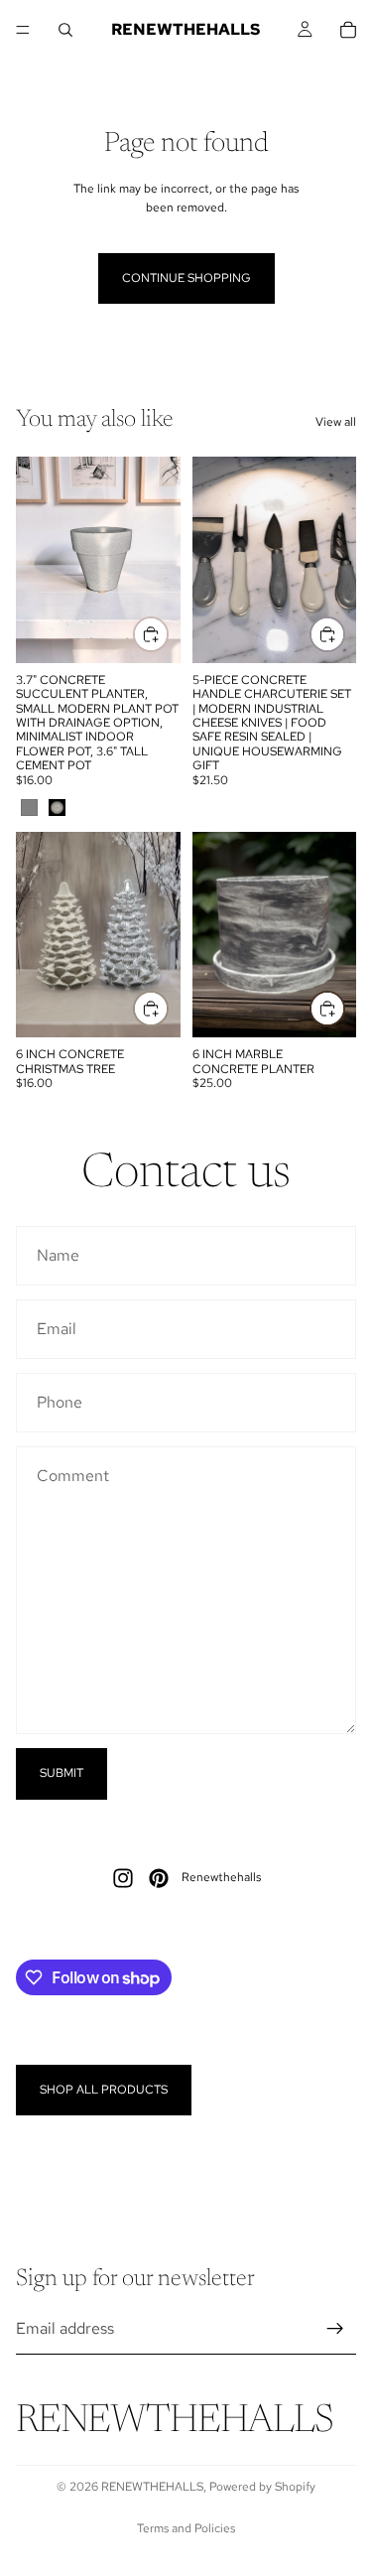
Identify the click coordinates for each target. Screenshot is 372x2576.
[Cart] (348, 30)
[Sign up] (335, 2329)
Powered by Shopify (262, 2487)
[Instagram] (123, 1878)
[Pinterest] (159, 1878)
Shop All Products (104, 2090)
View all (336, 422)
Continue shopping (186, 278)
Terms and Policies (186, 2528)
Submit (62, 1773)
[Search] (65, 30)
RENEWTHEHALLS (152, 2487)
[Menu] (23, 30)
